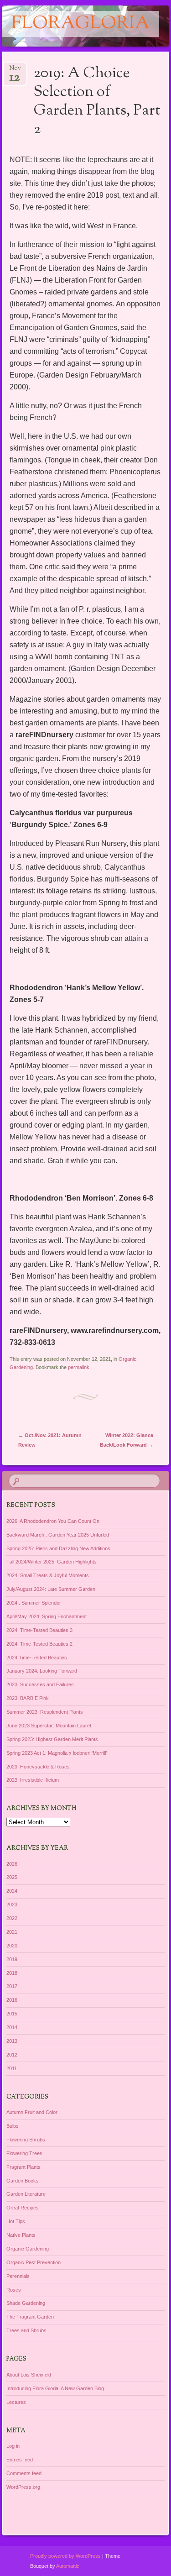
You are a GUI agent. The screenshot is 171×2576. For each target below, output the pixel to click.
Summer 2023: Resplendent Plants (45, 1712)
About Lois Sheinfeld (29, 2375)
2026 (12, 1864)
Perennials (18, 2276)
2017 (12, 1986)
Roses (14, 2290)
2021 (12, 1932)
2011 (12, 2068)
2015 (12, 2014)
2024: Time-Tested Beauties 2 (39, 1644)
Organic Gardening (28, 2249)
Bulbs (13, 2126)
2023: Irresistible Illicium (33, 1780)
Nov (15, 71)
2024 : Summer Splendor (34, 1603)
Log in (13, 2446)
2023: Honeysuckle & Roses (38, 1767)
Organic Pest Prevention (34, 2262)
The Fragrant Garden (30, 2317)
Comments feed (24, 2473)
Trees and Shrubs (26, 2330)
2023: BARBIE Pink (28, 1698)
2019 (12, 1959)
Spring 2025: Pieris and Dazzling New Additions (58, 1548)
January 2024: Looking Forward (42, 1671)
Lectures (16, 2402)
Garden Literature (26, 2194)
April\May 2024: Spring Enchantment (47, 1616)
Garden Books (23, 2181)
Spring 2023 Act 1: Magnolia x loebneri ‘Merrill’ (57, 1753)
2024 (12, 1891)
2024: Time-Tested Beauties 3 (39, 1630)
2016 (12, 2000)
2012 (12, 2055)
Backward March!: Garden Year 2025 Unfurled (58, 1535)
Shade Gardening (26, 2303)
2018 (12, 1973)
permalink (79, 1367)
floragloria (81, 24)
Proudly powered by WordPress (65, 2556)
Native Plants (21, 2235)
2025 (12, 1877)
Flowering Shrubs (26, 2140)
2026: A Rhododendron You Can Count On (53, 1521)
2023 (12, 1904)
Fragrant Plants (23, 2167)
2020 (12, 1946)
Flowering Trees (24, 2153)
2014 (12, 2027)
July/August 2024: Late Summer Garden (51, 1589)
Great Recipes (23, 2208)
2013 (12, 2041)
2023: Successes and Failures (40, 1684)
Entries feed (20, 2460)
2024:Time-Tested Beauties (37, 1658)
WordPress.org (23, 2487)
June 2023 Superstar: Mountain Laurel (49, 1726)
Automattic (68, 2566)
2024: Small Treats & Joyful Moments (48, 1575)
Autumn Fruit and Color (32, 2112)
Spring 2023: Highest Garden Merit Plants (52, 1739)
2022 (12, 1918)
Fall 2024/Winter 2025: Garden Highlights (52, 1562)
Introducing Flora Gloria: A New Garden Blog (55, 2388)
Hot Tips (16, 2221)
